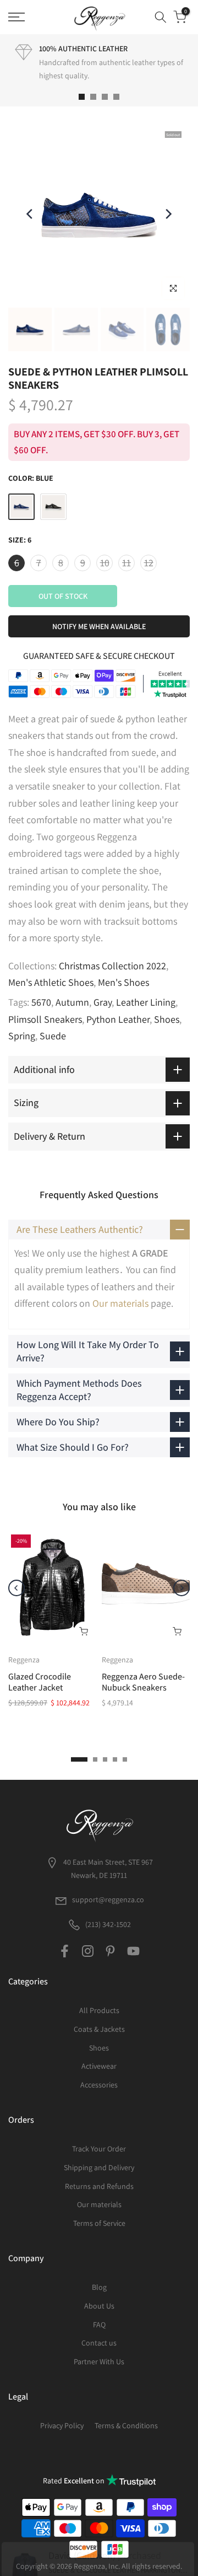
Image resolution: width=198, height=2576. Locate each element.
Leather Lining (146, 1002)
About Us (99, 2306)
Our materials (120, 1303)
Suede (53, 1036)
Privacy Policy (62, 2425)
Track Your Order (99, 2149)
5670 (41, 1002)
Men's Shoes (123, 982)
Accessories (99, 2085)
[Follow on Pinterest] (110, 1951)
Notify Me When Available (99, 626)
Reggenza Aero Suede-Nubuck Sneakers (143, 1682)
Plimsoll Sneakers (45, 1019)
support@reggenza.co (108, 1899)
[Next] (168, 214)
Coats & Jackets (99, 2029)
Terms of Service (99, 2223)
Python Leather (118, 1019)
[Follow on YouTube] (133, 1951)
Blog (99, 2287)
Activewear (99, 2066)
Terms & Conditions (126, 2425)
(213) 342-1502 (107, 1924)
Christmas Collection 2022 (112, 966)
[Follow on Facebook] (65, 1951)
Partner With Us (99, 2362)
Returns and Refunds (99, 2186)
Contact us (99, 2343)
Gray (103, 1002)
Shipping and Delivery (99, 2167)
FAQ (99, 2325)
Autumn (72, 1002)
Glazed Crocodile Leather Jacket (40, 1682)
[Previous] (30, 214)
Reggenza (24, 1660)
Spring (22, 1036)
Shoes (167, 1019)
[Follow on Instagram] (88, 1951)
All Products (99, 2010)
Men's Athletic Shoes (51, 982)
